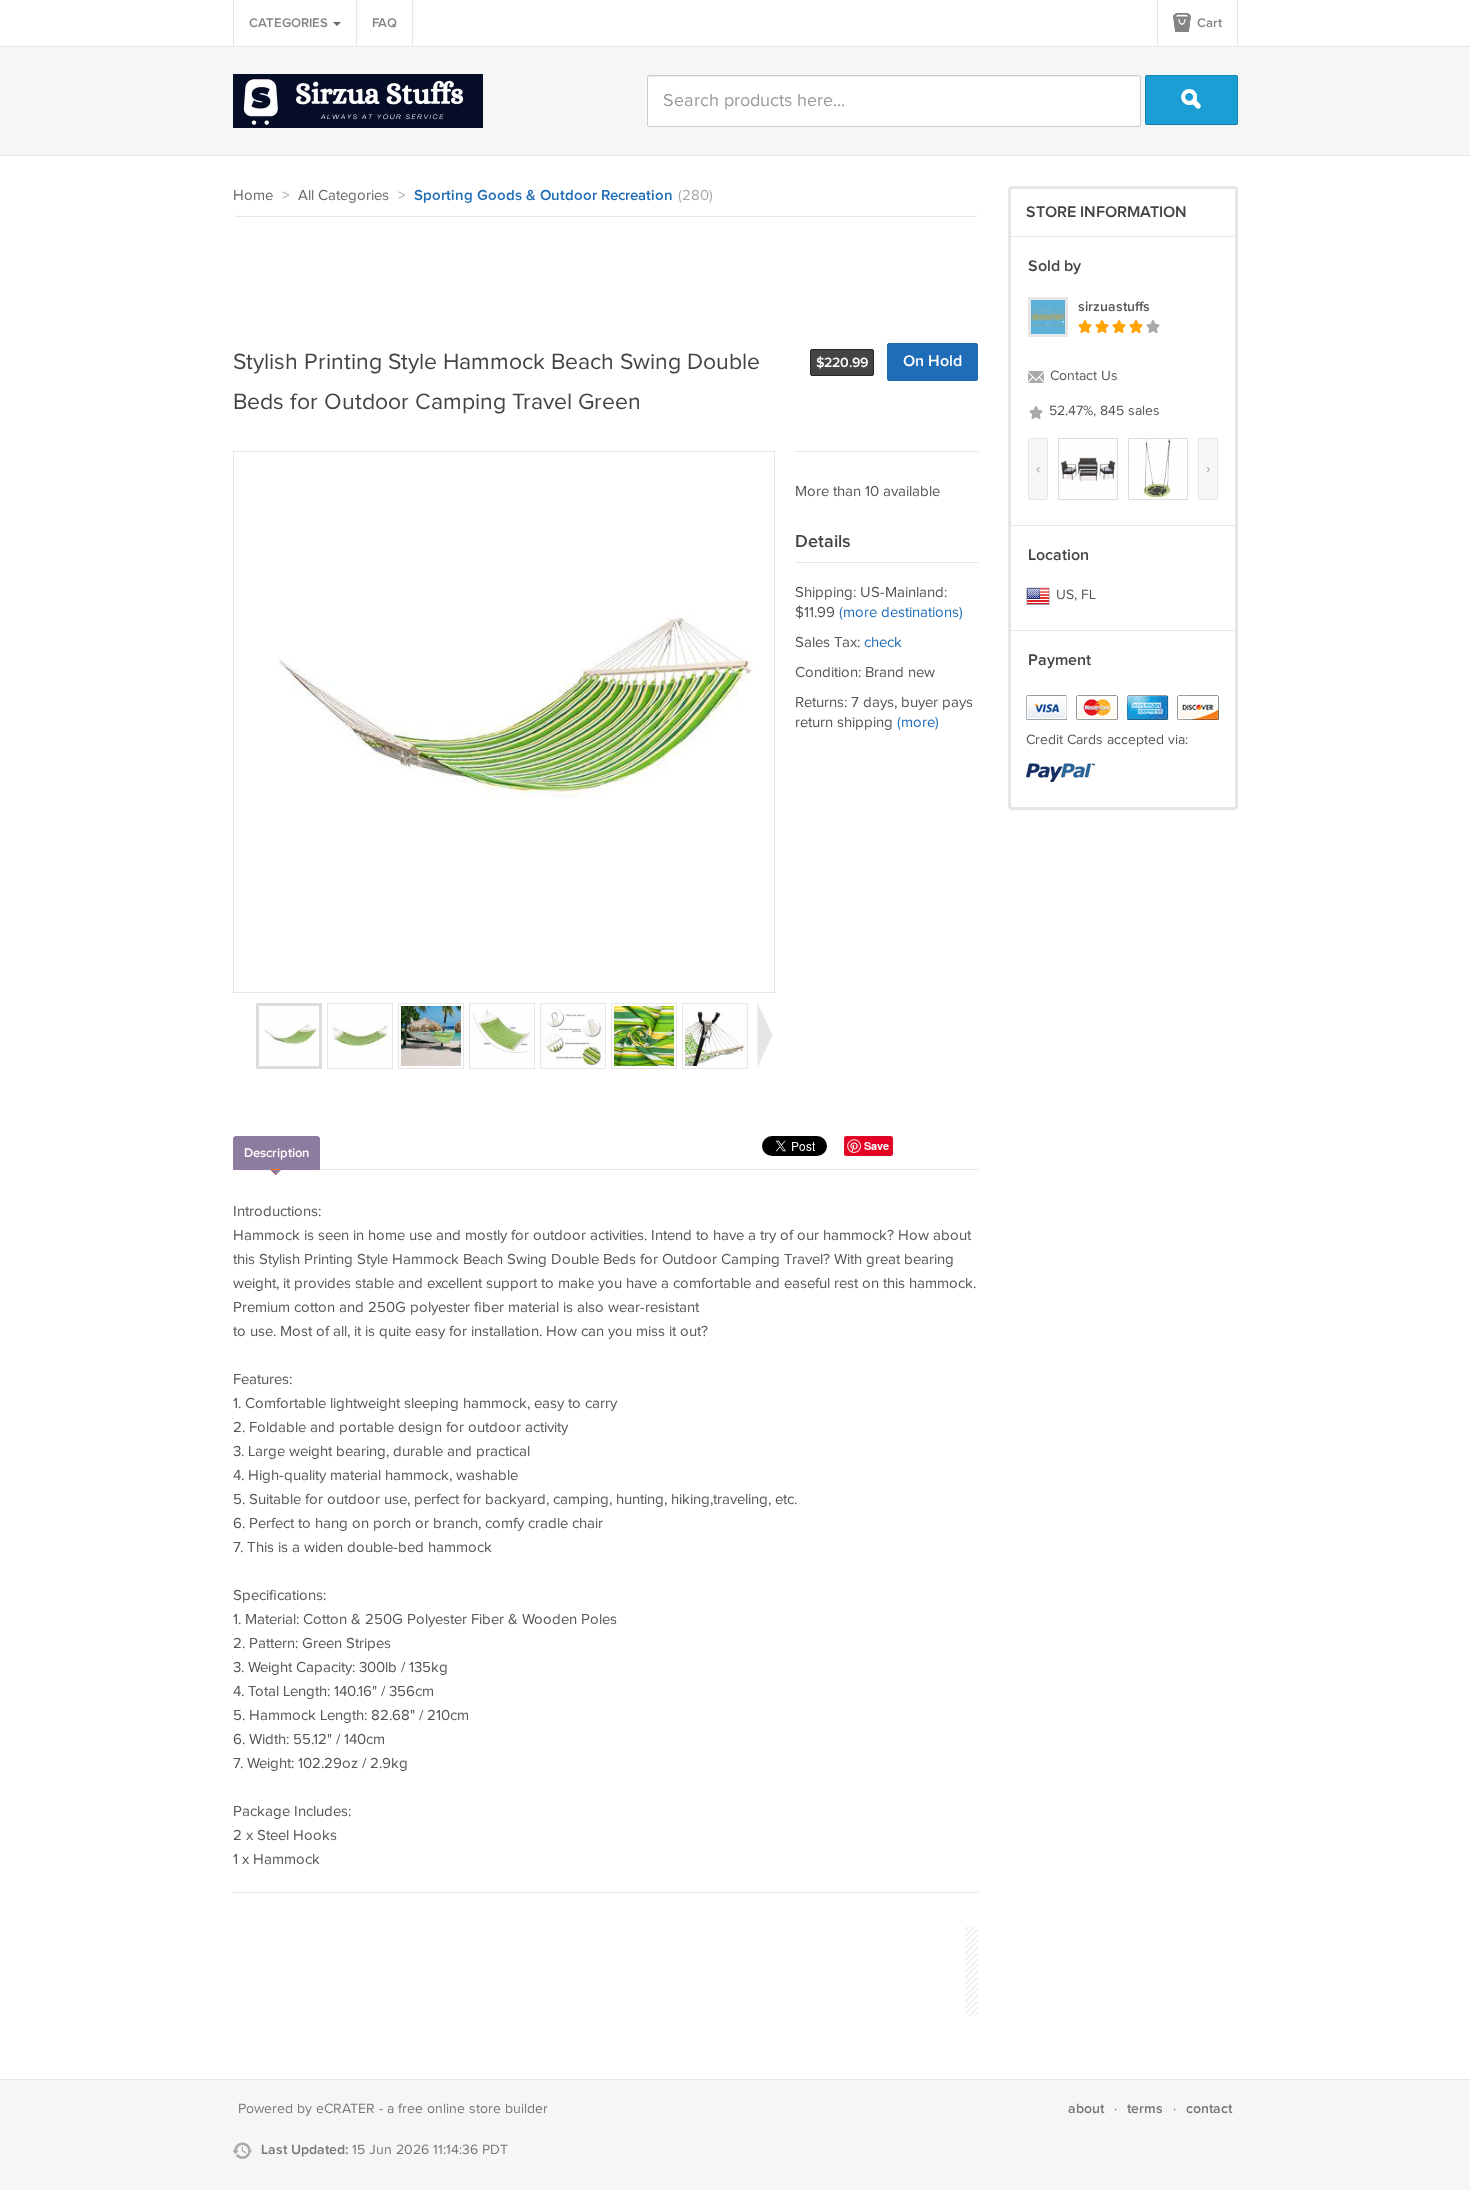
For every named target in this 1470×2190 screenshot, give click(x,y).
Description (276, 1153)
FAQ (384, 23)
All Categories (343, 195)
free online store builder (473, 2109)
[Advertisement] (597, 272)
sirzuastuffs (1114, 306)
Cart (1208, 23)
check (883, 642)
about (1086, 2108)
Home (253, 195)
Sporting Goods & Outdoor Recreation (543, 196)
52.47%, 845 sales (1102, 411)
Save (876, 1145)
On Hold (932, 361)
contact (1209, 2108)
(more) (918, 722)
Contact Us (1082, 376)
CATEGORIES (290, 23)
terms (1145, 2108)
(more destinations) (901, 612)
